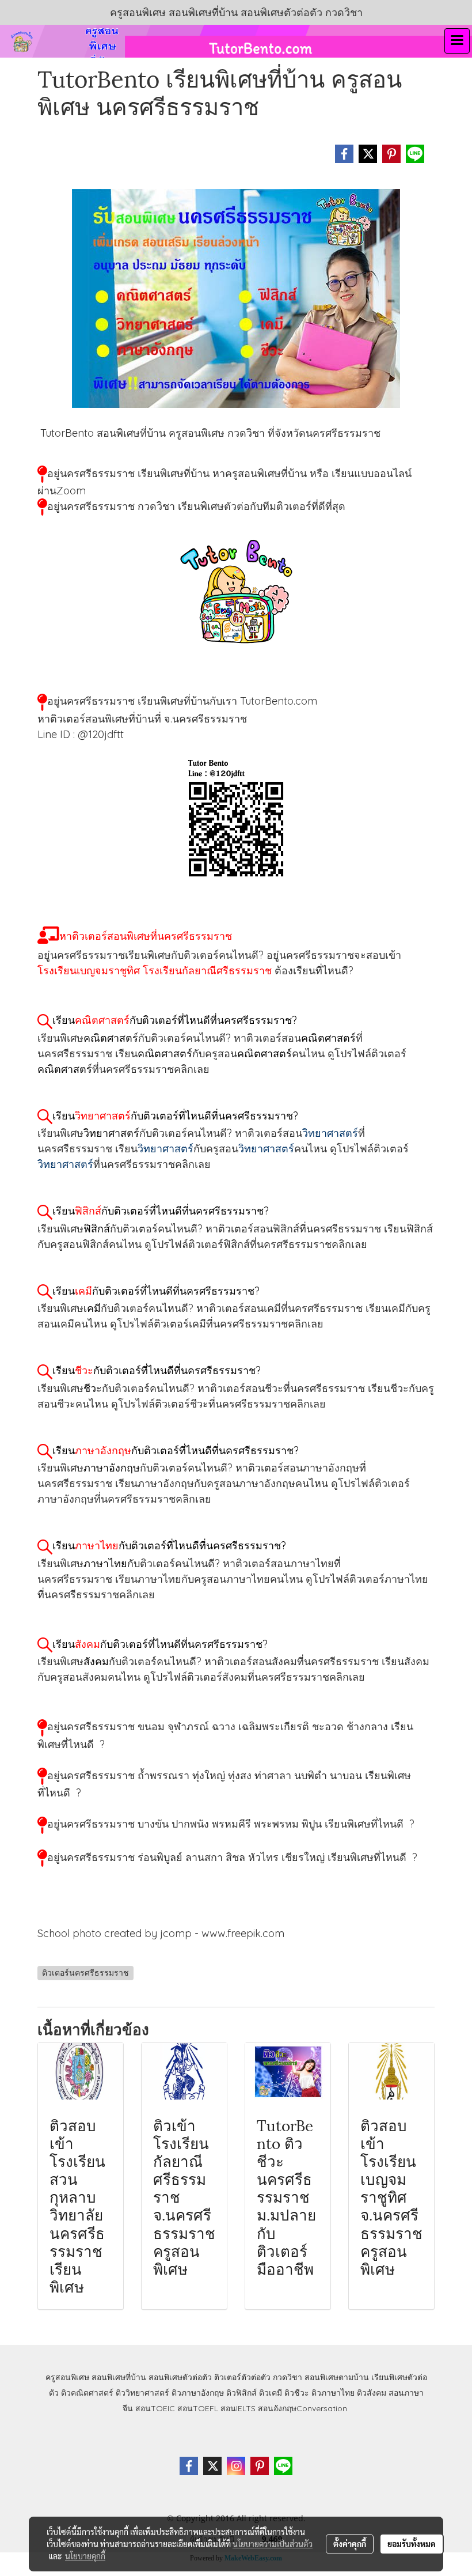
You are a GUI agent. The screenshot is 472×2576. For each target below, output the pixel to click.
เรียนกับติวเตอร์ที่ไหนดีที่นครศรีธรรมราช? (175, 1020)
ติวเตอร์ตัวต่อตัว (242, 2377)
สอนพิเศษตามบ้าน (337, 2377)
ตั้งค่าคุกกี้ (350, 2544)
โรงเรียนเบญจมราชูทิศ (89, 971)
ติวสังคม (372, 2393)
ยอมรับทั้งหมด (412, 2544)
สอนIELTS (238, 2408)
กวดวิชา (288, 2377)
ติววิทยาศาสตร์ (142, 2393)
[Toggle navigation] (457, 41)
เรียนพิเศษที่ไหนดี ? (370, 1824)
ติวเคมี (271, 2393)
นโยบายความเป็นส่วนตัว (273, 2544)
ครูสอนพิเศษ (67, 2377)
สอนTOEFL (198, 2408)
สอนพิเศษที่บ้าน (119, 2377)
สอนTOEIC (155, 2408)
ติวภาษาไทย (333, 2393)
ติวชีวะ (297, 2393)
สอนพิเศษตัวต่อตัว (180, 2377)
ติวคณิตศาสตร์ (87, 2393)
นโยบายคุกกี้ (85, 2556)
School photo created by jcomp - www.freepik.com (161, 1933)
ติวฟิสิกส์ (241, 2393)
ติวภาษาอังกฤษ (198, 2393)
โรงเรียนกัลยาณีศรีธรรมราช (207, 971)
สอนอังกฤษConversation (302, 2408)
